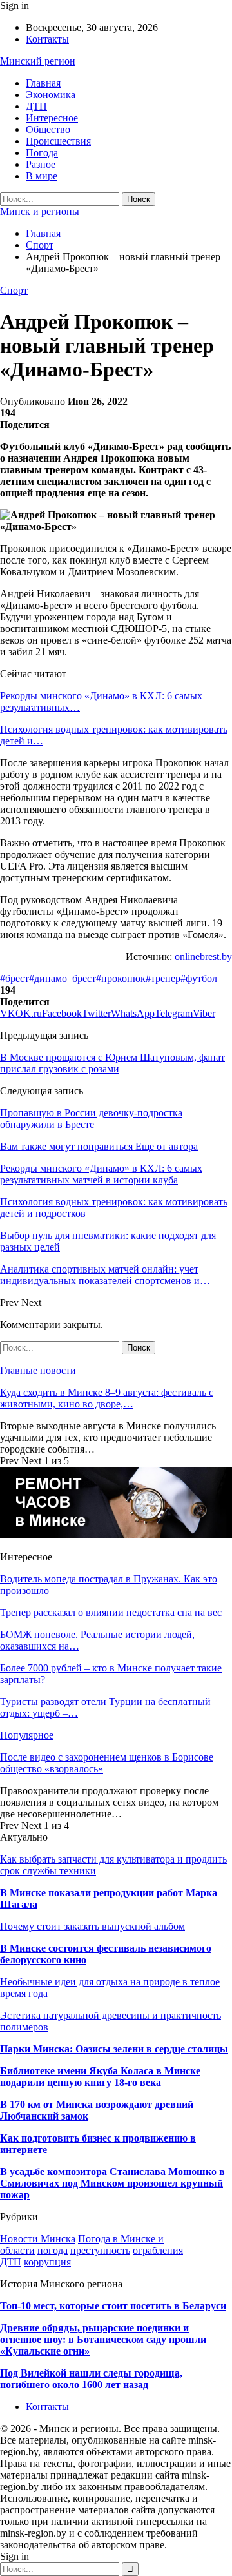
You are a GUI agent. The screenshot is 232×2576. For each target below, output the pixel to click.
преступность (100, 2250)
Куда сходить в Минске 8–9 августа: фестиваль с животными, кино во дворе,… (107, 1398)
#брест (15, 978)
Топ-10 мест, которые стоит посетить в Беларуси (113, 2306)
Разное (41, 164)
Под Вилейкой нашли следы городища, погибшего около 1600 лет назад (91, 2379)
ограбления (158, 2250)
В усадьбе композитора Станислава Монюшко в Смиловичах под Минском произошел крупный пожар (112, 2183)
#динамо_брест (63, 978)
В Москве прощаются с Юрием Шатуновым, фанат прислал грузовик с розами (112, 1063)
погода (53, 2250)
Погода (42, 153)
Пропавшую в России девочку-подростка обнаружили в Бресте (91, 1119)
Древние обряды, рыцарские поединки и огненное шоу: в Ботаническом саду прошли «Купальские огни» (103, 2339)
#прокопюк (121, 978)
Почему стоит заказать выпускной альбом (92, 1926)
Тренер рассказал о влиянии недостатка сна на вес (111, 1612)
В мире (42, 176)
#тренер (163, 978)
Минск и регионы (40, 211)
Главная (43, 83)
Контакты (47, 39)
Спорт (14, 290)
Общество (48, 129)
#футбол (199, 978)
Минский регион (38, 61)
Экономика (51, 95)
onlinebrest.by (203, 956)
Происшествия (58, 141)
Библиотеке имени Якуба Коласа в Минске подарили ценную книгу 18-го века (100, 2077)
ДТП (36, 106)
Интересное (52, 118)
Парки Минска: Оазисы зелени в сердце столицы (114, 2049)
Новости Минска (38, 2239)
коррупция (47, 2262)
